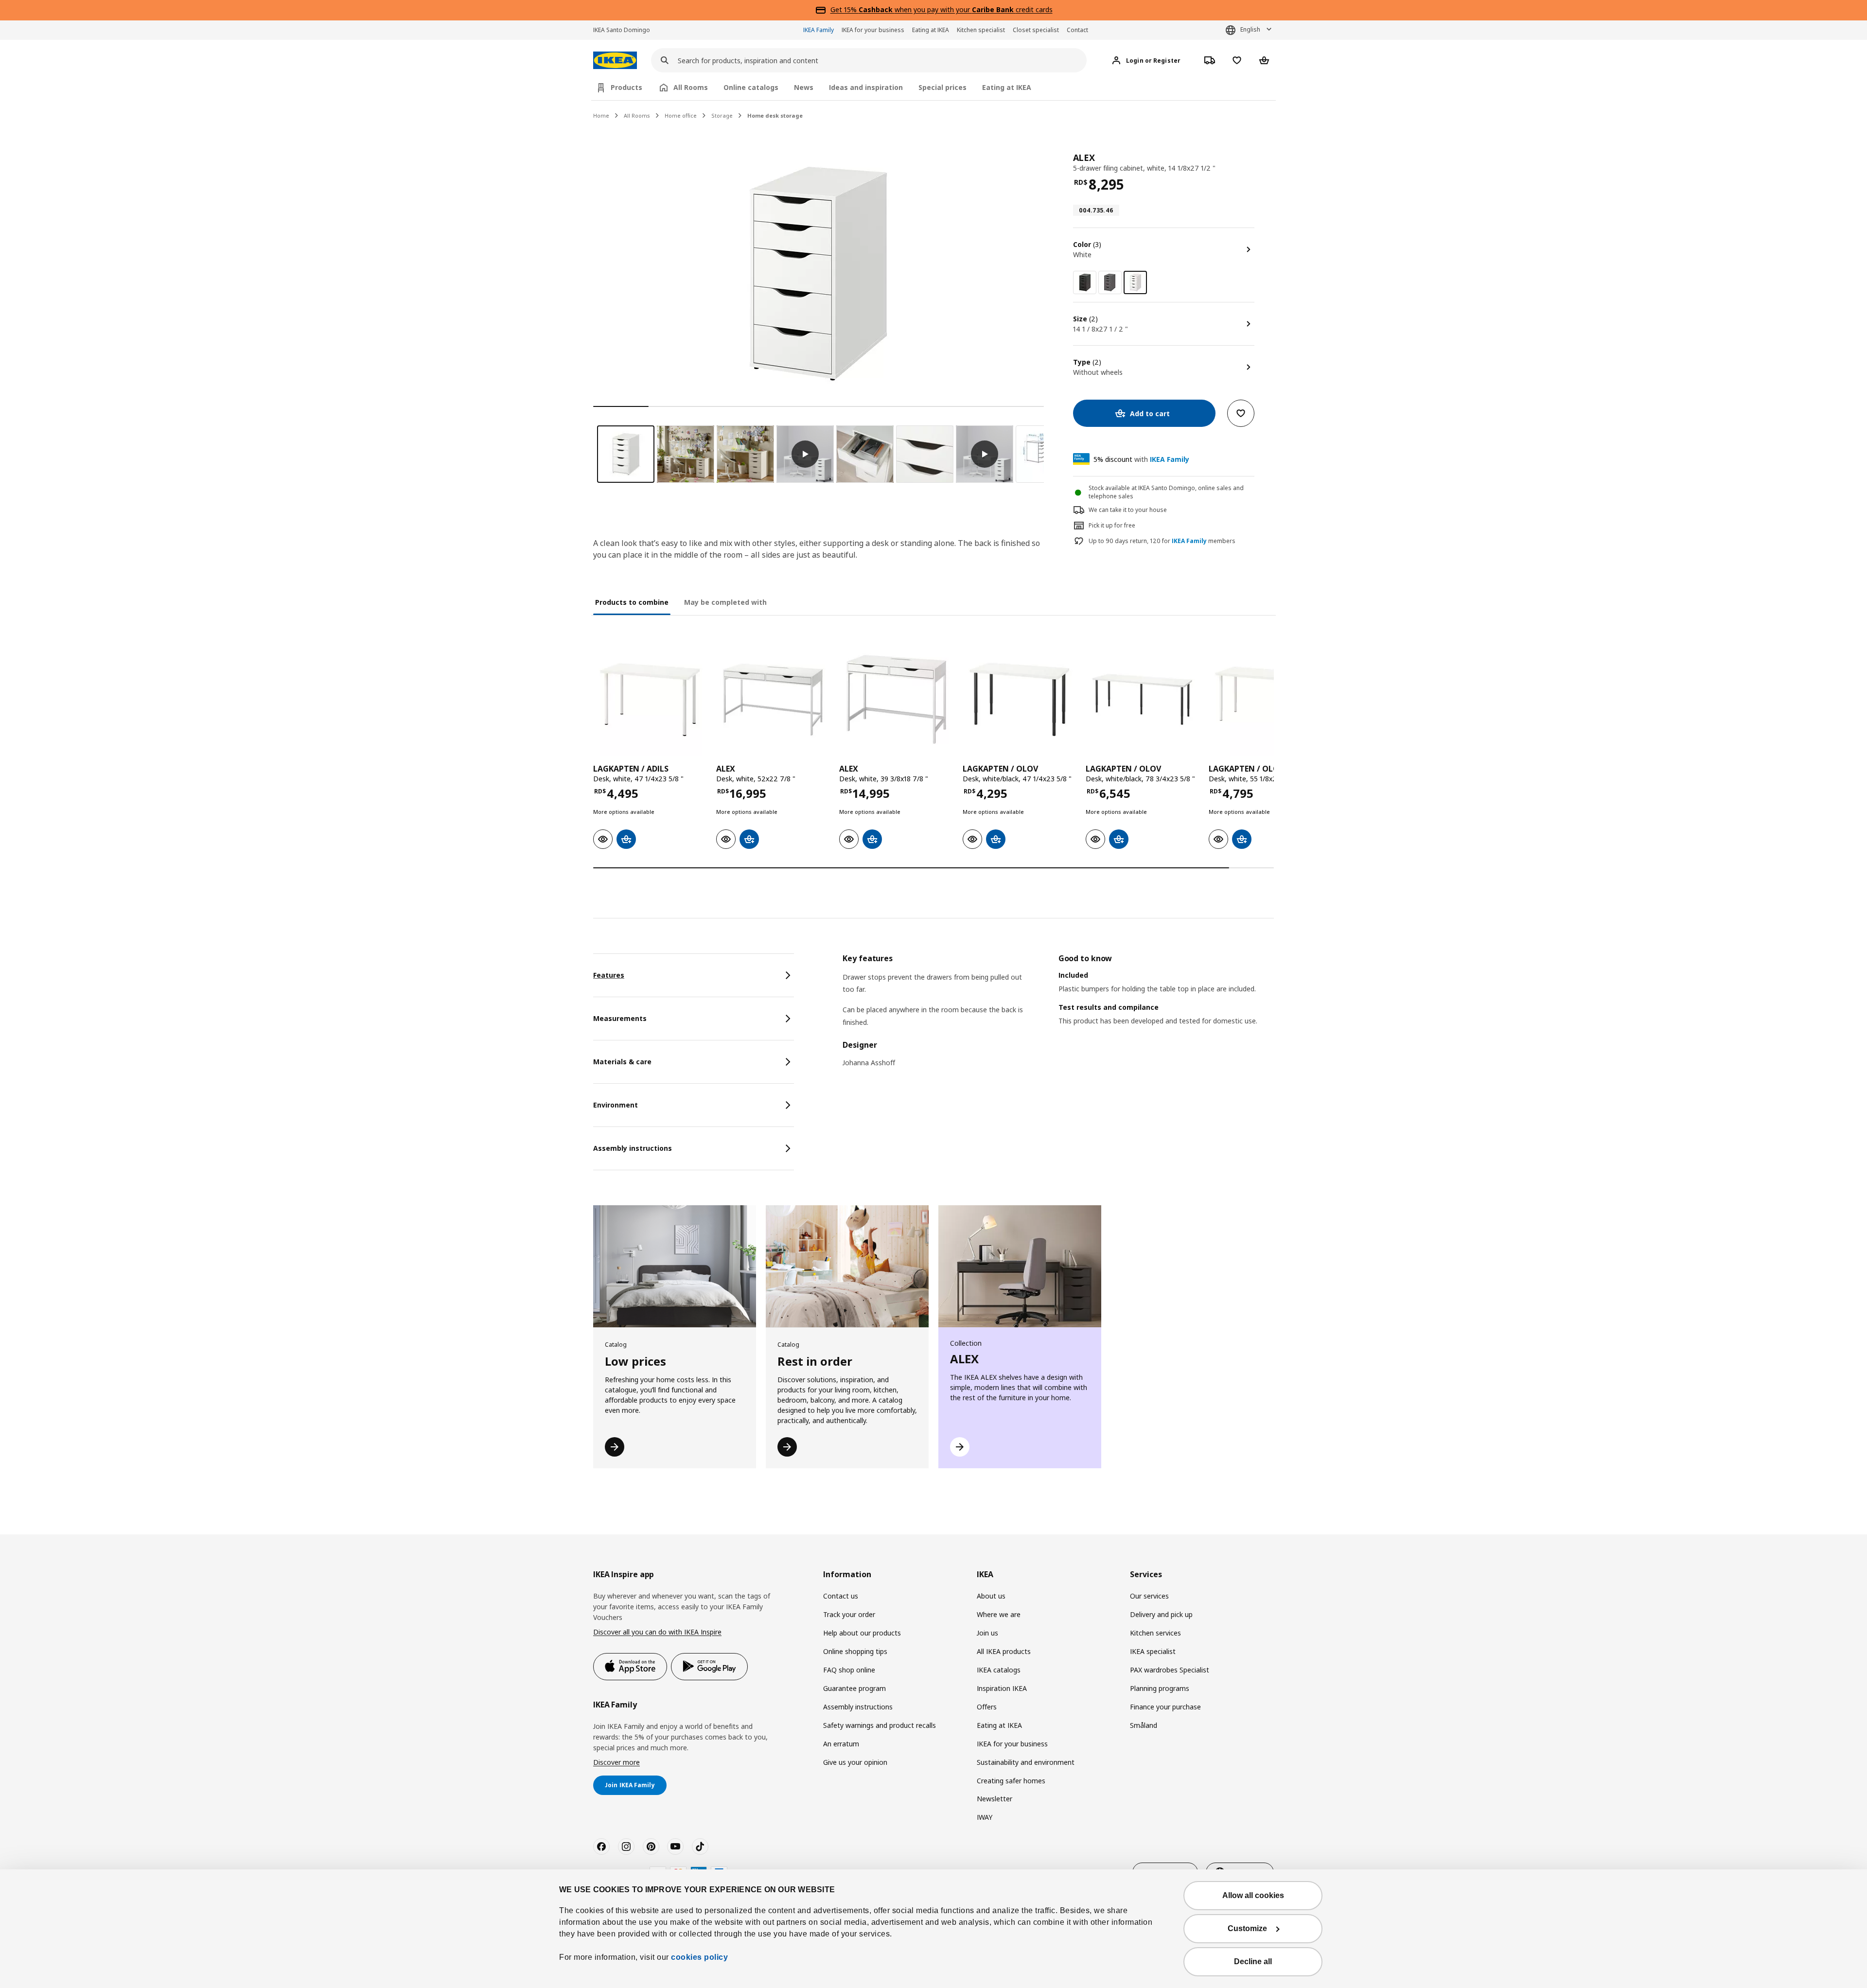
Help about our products (862, 1633)
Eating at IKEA (931, 30)
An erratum (841, 1744)
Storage (722, 115)
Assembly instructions (858, 1707)
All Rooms (637, 115)
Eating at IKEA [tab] (1007, 87)
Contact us (841, 1596)
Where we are (999, 1614)
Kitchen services (1155, 1633)
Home (601, 115)
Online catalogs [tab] (751, 87)
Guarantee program (854, 1688)
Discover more (616, 1762)
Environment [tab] (616, 1105)
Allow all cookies (1253, 1895)
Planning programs (1160, 1688)
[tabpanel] (1058, 1017)
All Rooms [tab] (691, 87)
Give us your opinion (855, 1762)
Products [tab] (626, 87)
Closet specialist (1036, 30)
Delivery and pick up (1161, 1614)
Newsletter (995, 1799)
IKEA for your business (873, 30)
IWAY (985, 1817)
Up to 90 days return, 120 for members (1162, 541)
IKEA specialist (1153, 1651)
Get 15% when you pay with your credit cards (942, 9)
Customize (1247, 1928)
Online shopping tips (855, 1651)
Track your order (849, 1614)
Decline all (1253, 1962)
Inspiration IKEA (1002, 1688)
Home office (681, 115)
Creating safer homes (1011, 1781)
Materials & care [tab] (622, 1062)
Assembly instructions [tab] (633, 1148)
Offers (987, 1707)
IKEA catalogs (999, 1670)
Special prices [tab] (942, 87)
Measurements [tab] (620, 1018)
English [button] (1250, 29)
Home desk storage (775, 115)
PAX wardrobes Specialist (1170, 1670)
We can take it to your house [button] (1128, 510)
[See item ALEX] (773, 699)
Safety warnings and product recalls (880, 1725)
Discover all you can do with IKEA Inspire (657, 1632)
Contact (1077, 30)
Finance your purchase (1165, 1707)
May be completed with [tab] (725, 602)
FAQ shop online (849, 1670)
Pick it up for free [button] (1112, 525)
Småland (1144, 1725)
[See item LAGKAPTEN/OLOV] (1019, 699)
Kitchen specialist (981, 30)
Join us (987, 1633)
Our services (1149, 1596)
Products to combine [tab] (632, 602)
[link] (1085, 282)
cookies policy (699, 1957)
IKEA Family (819, 30)
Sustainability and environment (1026, 1762)
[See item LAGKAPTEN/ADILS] (650, 699)
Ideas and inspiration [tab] (866, 87)
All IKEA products (1004, 1651)
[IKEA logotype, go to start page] (615, 61)
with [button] (1141, 459)
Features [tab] (609, 975)
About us (991, 1596)
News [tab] (804, 87)
